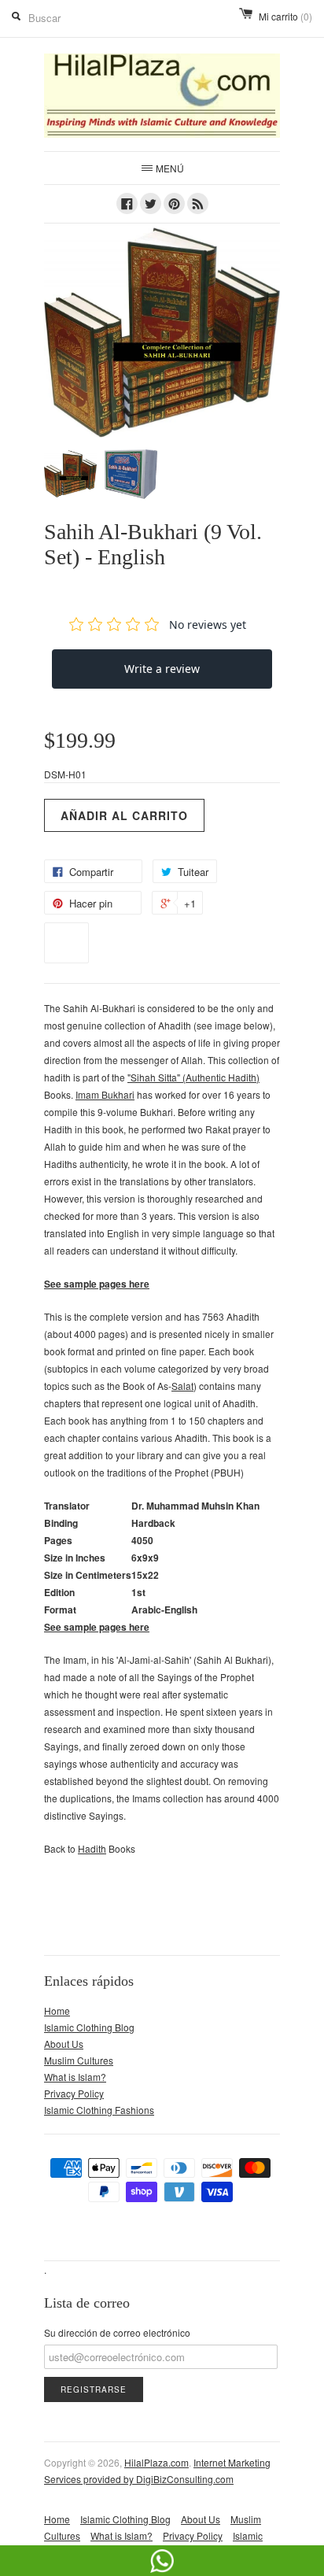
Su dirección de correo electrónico (117, 2332)
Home (57, 2011)
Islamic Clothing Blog (89, 2027)
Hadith (92, 1848)
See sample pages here (97, 1284)
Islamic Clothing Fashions (99, 2110)
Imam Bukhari (105, 1094)
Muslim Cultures (79, 2060)
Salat (182, 1386)
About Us (64, 2044)
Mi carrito (285, 16)
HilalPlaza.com (156, 2462)
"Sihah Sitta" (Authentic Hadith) (193, 1077)
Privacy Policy (74, 2093)
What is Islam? (75, 2077)
